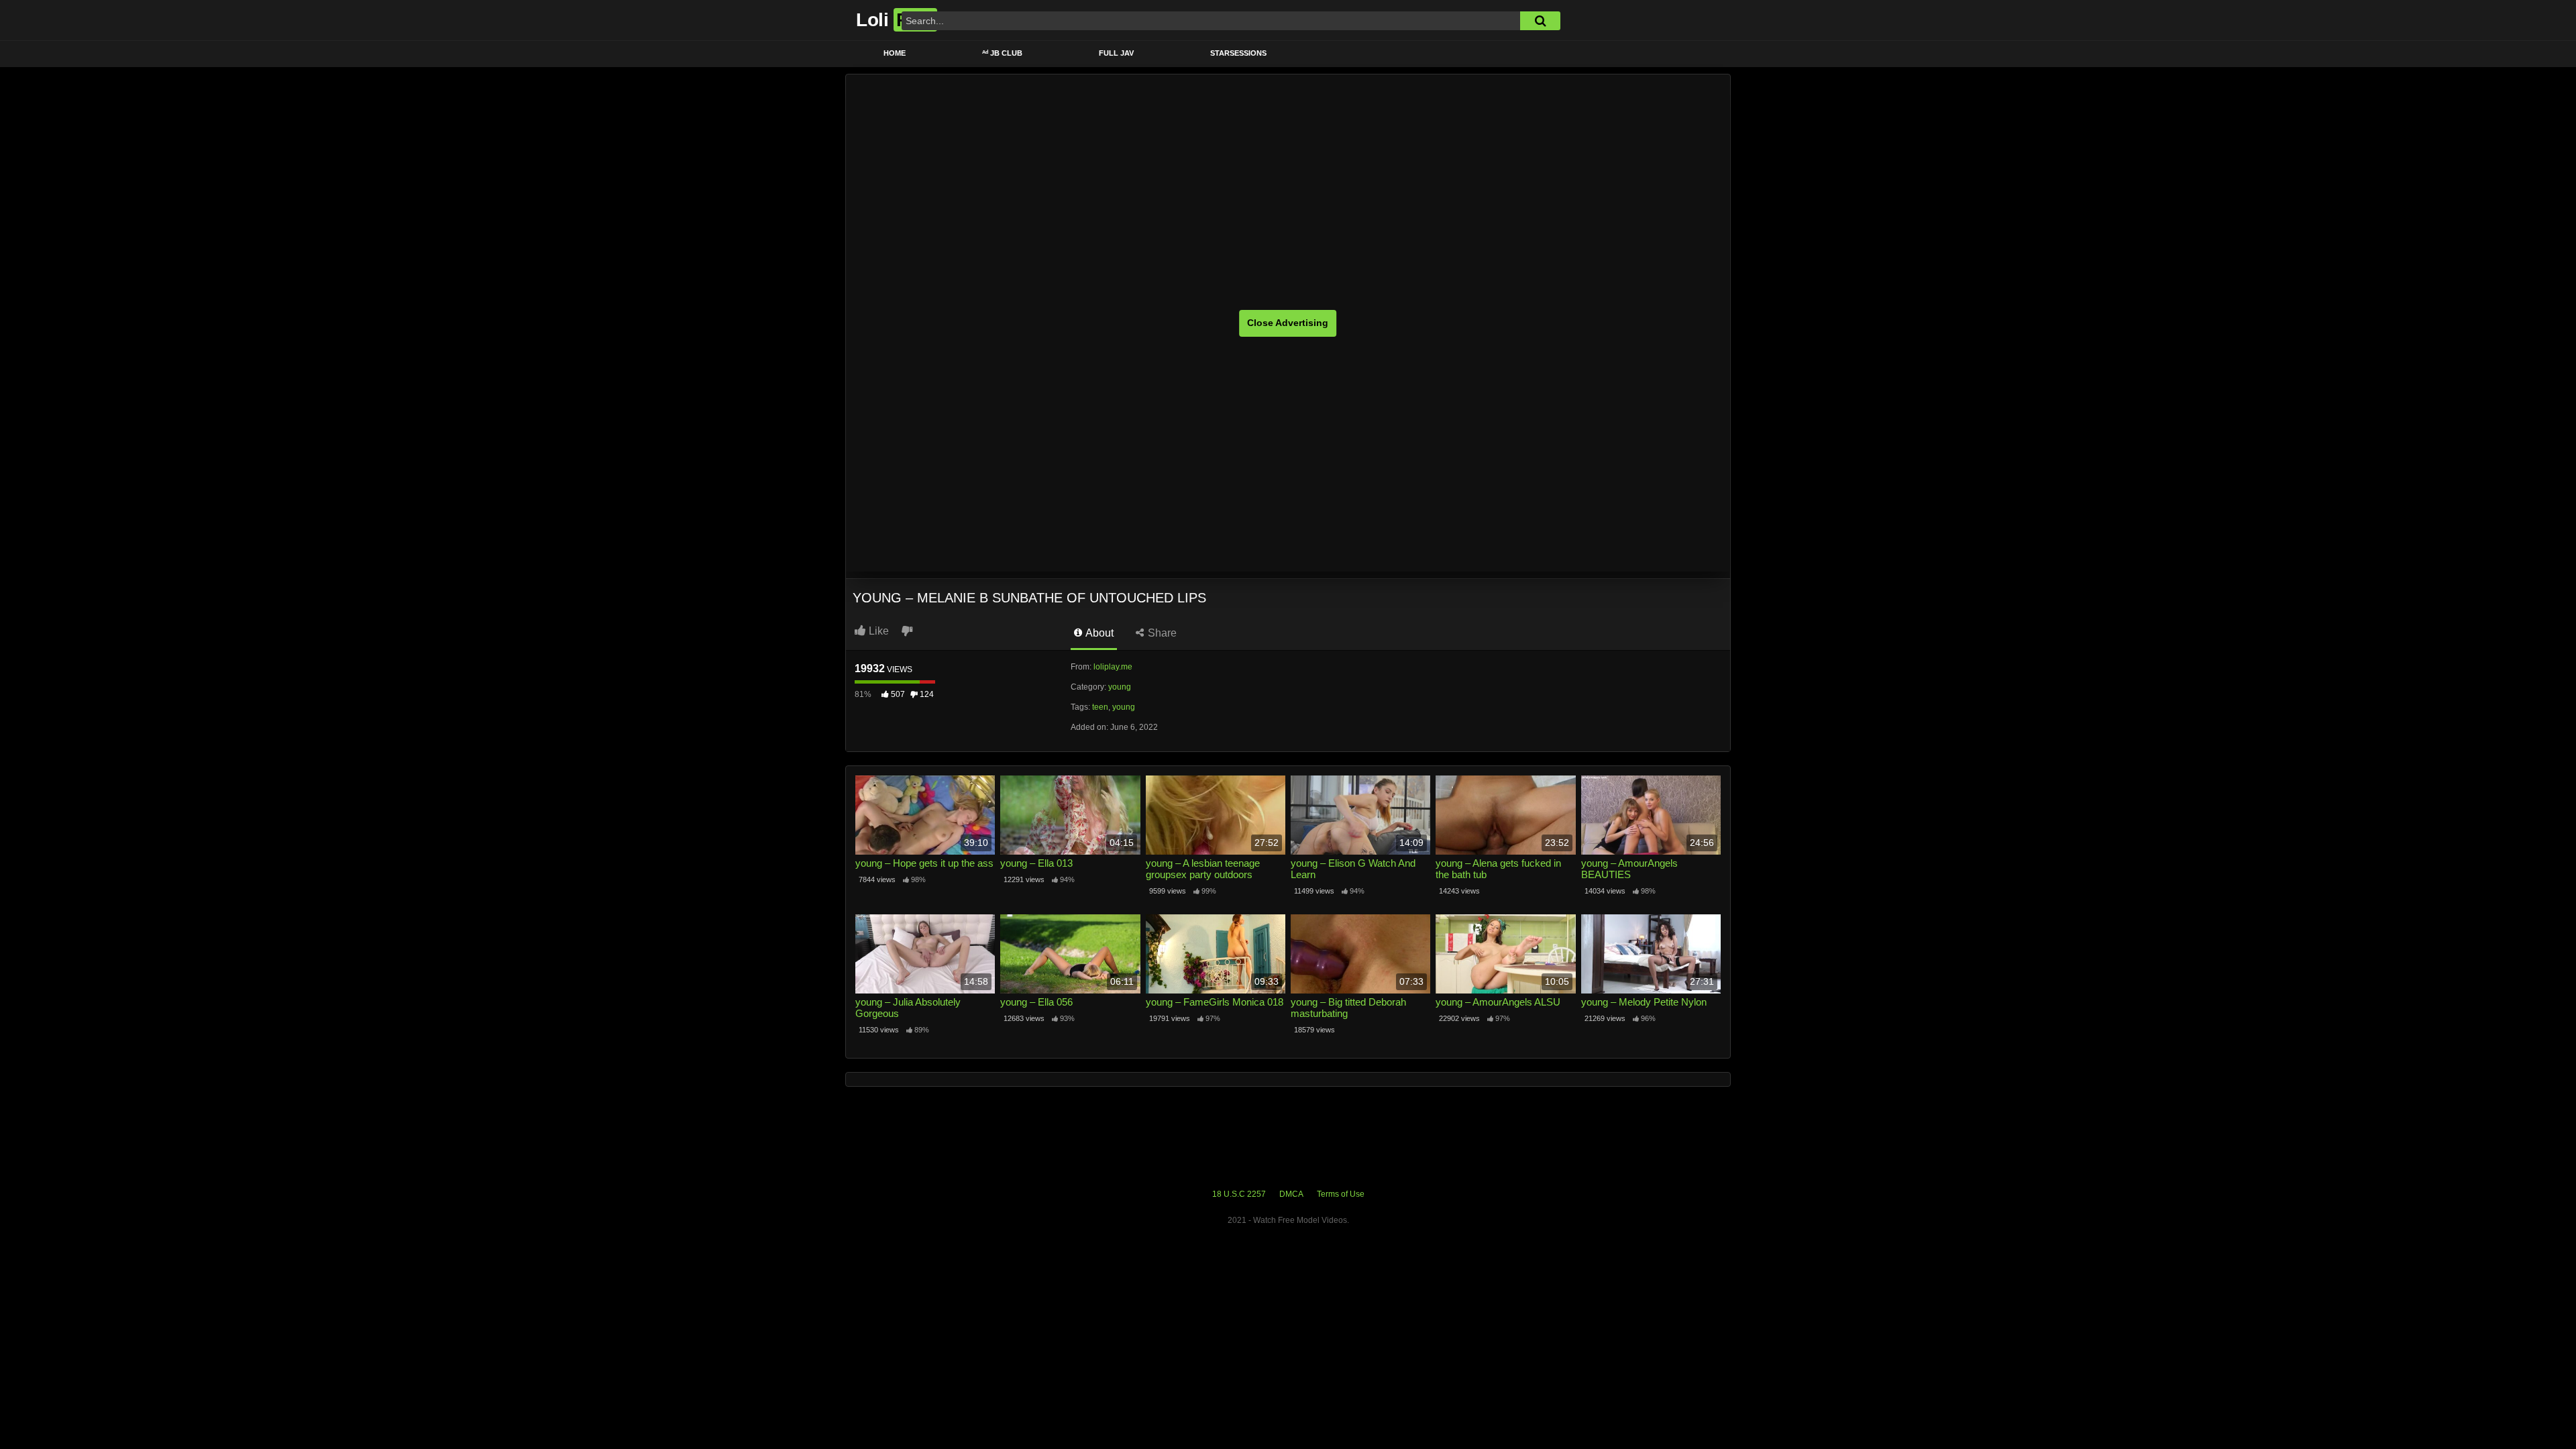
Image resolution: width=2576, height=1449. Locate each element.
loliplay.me (1113, 667)
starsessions (1238, 53)
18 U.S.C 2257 (1239, 1194)
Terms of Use (1341, 1194)
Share (1161, 633)
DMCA (1291, 1194)
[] (1540, 21)
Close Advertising (1288, 323)
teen (1100, 707)
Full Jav (1116, 53)
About (1098, 633)
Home (895, 53)
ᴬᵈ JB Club (1002, 53)
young (1120, 687)
